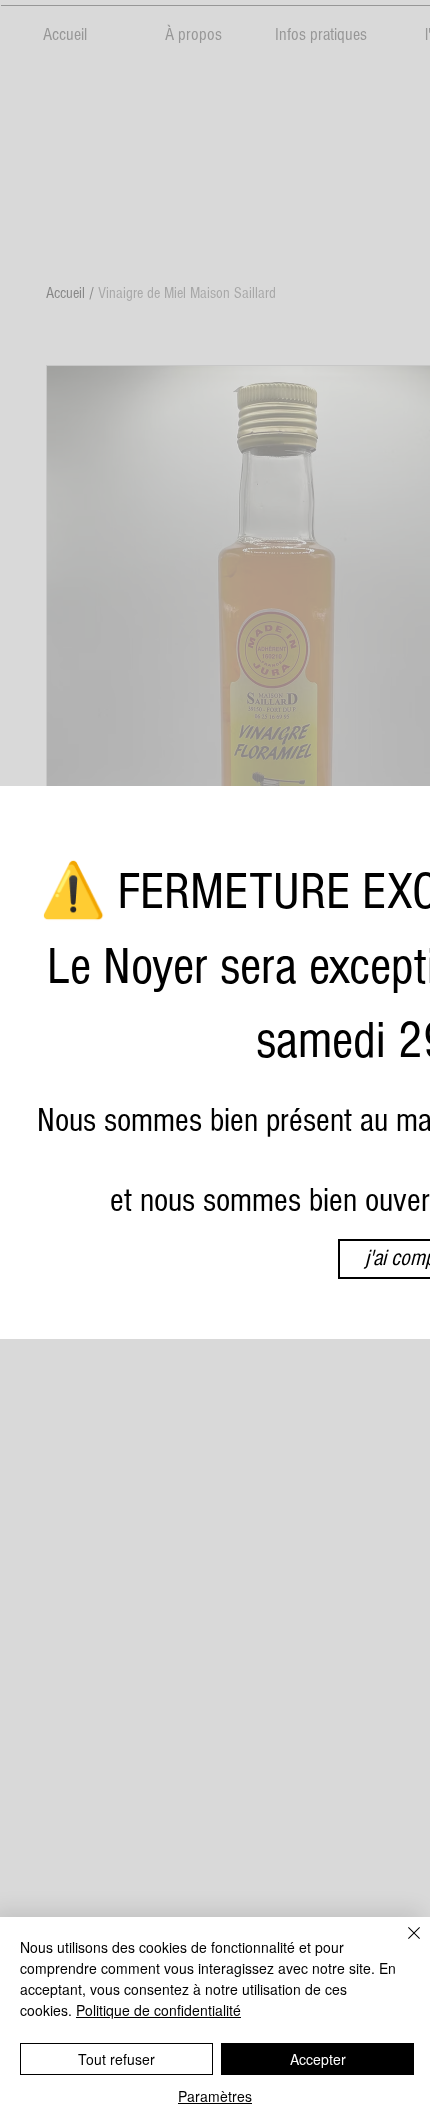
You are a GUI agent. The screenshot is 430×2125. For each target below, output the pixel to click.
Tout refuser (116, 2059)
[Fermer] (402, 1945)
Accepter (318, 2059)
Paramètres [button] (215, 2096)
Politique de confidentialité (158, 2010)
